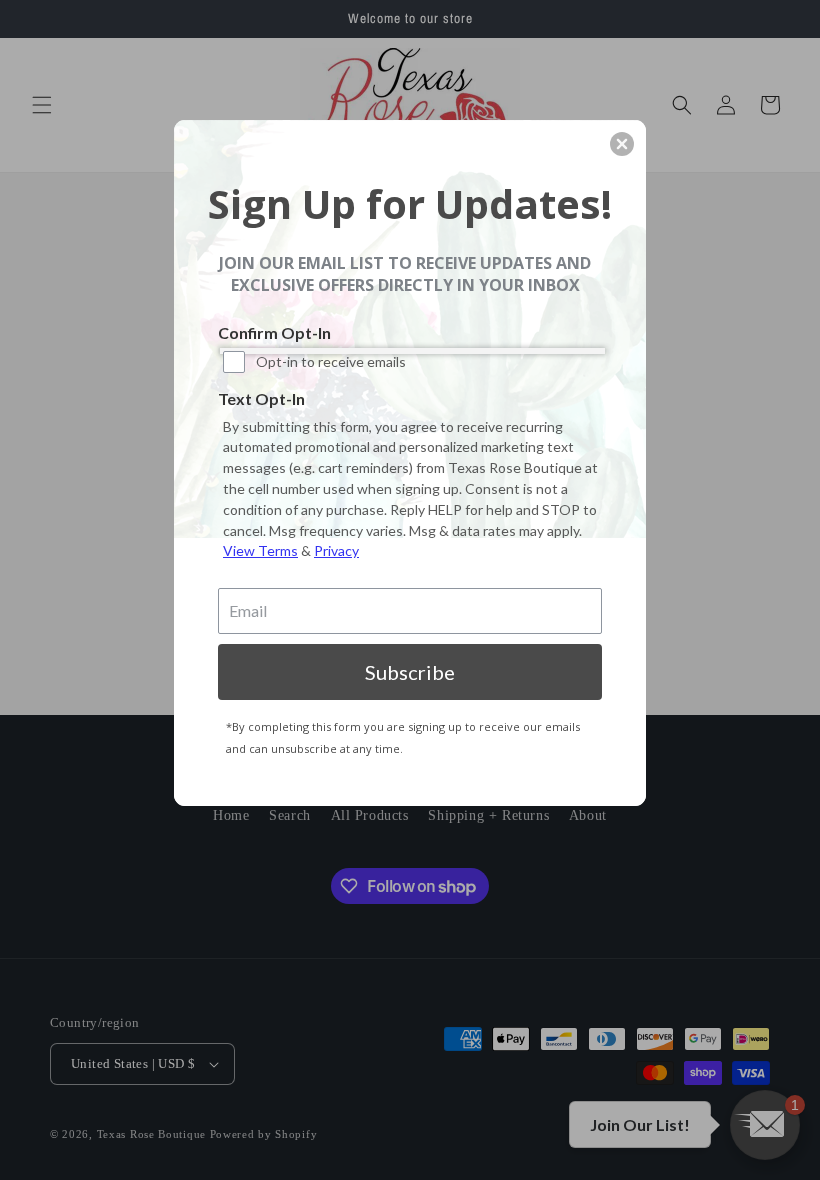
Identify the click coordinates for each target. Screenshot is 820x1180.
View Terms (260, 550)
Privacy (336, 550)
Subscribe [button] (410, 672)
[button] (622, 144)
